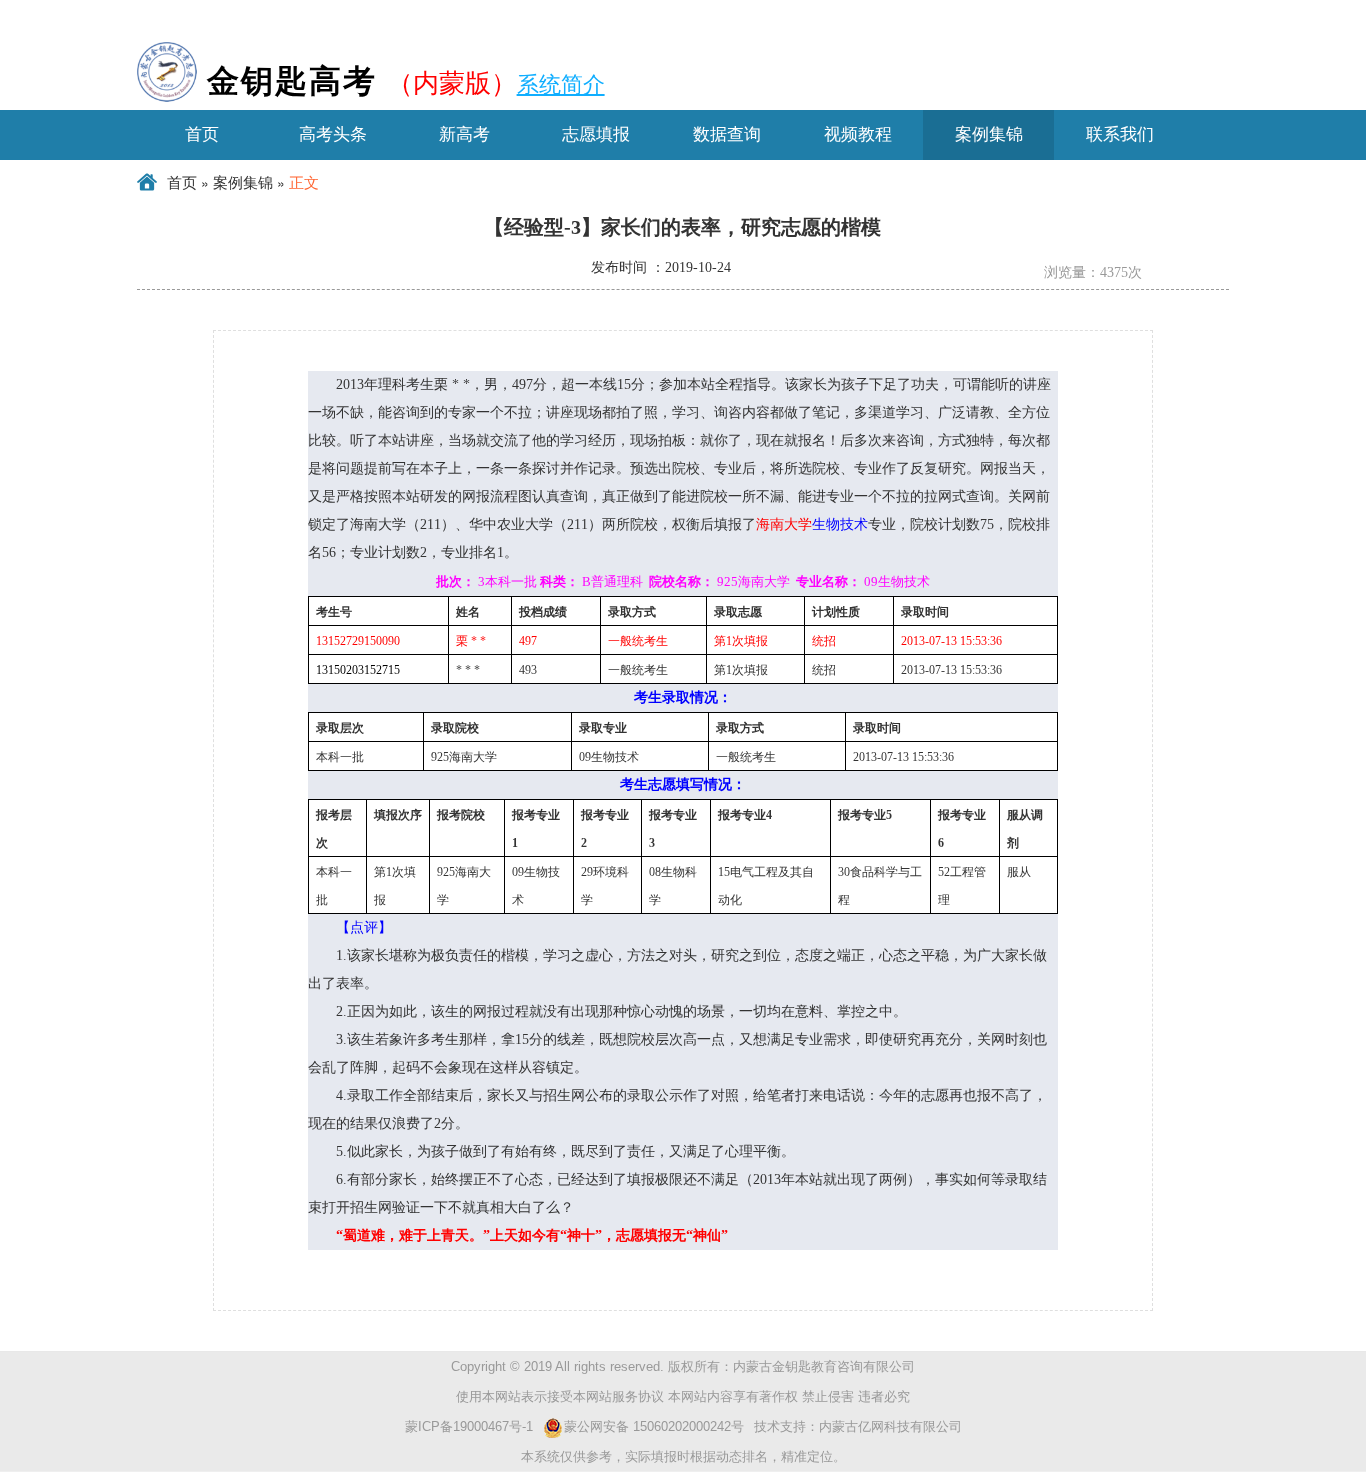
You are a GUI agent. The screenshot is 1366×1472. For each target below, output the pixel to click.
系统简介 (561, 82)
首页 (182, 183)
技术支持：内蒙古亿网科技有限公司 (858, 1426)
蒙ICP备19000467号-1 (469, 1426)
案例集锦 (243, 183)
